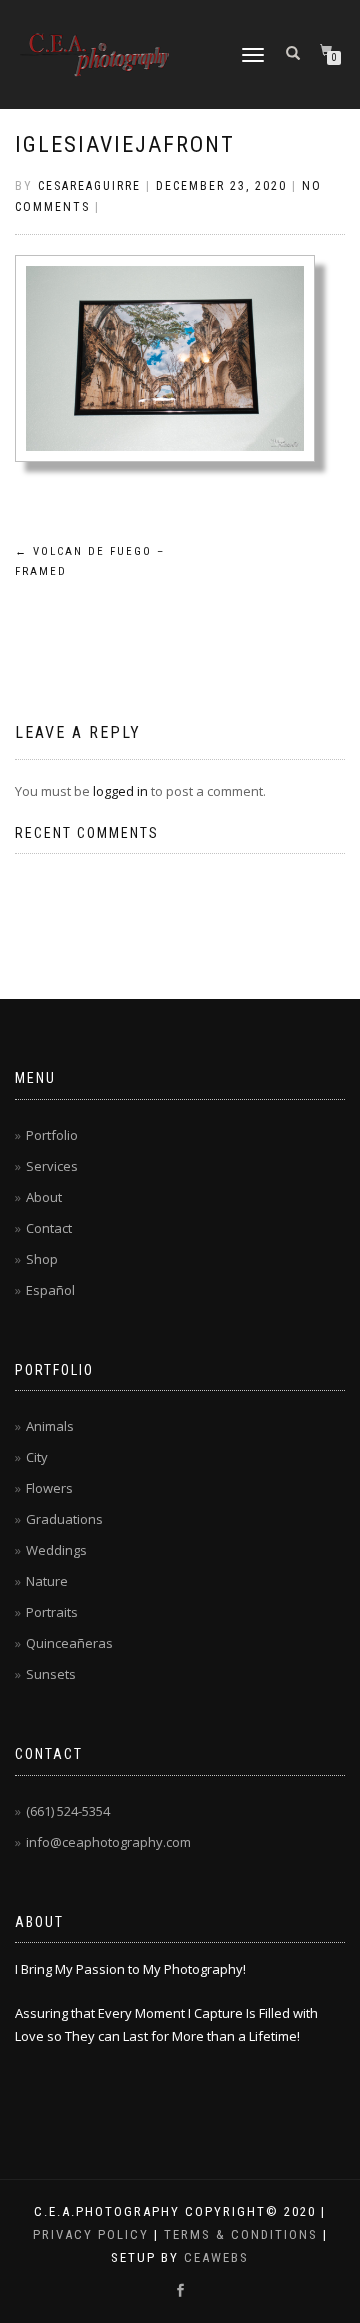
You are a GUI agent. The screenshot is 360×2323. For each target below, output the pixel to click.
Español (50, 1290)
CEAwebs (214, 2257)
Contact (49, 1228)
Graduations (64, 1519)
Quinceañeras (69, 1643)
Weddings (56, 1550)
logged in (120, 791)
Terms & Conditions (241, 2234)
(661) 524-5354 (68, 1811)
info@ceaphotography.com (108, 1842)
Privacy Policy (91, 2234)
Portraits (52, 1612)
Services (52, 1166)
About (44, 1197)
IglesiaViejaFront (125, 144)
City (37, 1457)
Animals (50, 1426)
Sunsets (51, 1674)
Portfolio (52, 1135)
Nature (47, 1581)
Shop (42, 1259)
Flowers (49, 1488)
